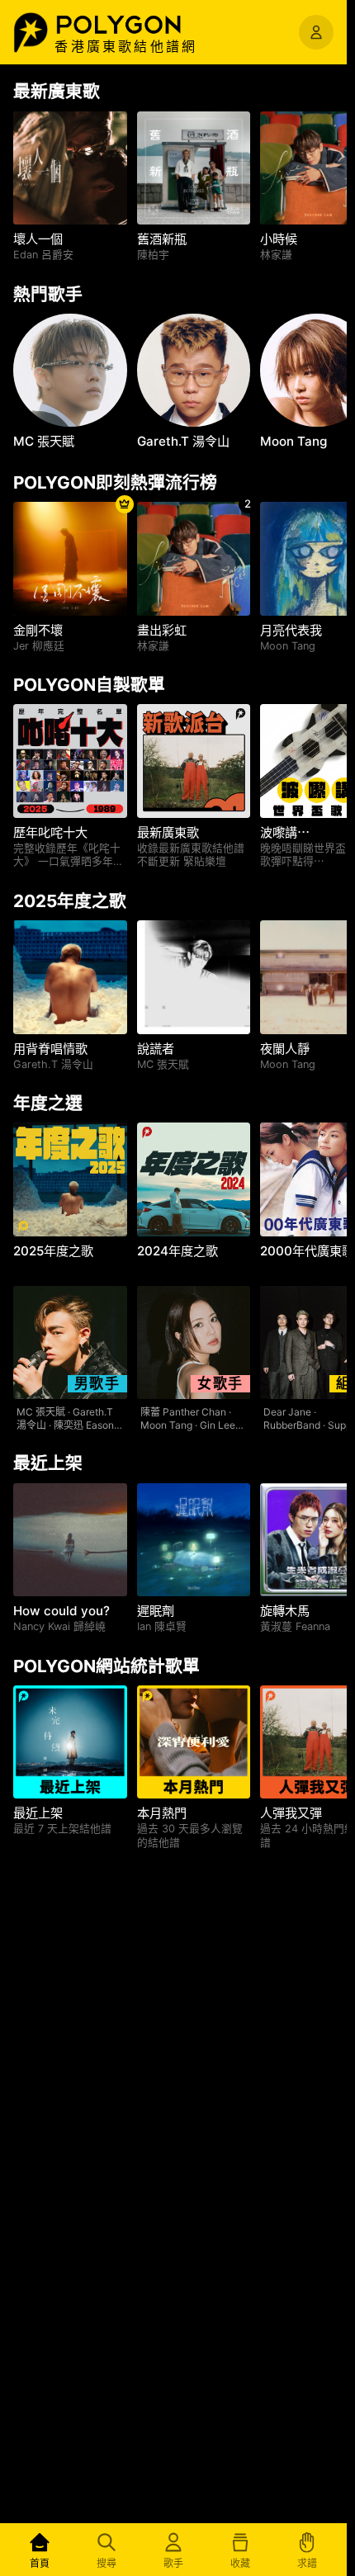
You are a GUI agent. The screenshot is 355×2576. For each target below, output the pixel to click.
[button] (136, 25)
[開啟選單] (316, 32)
